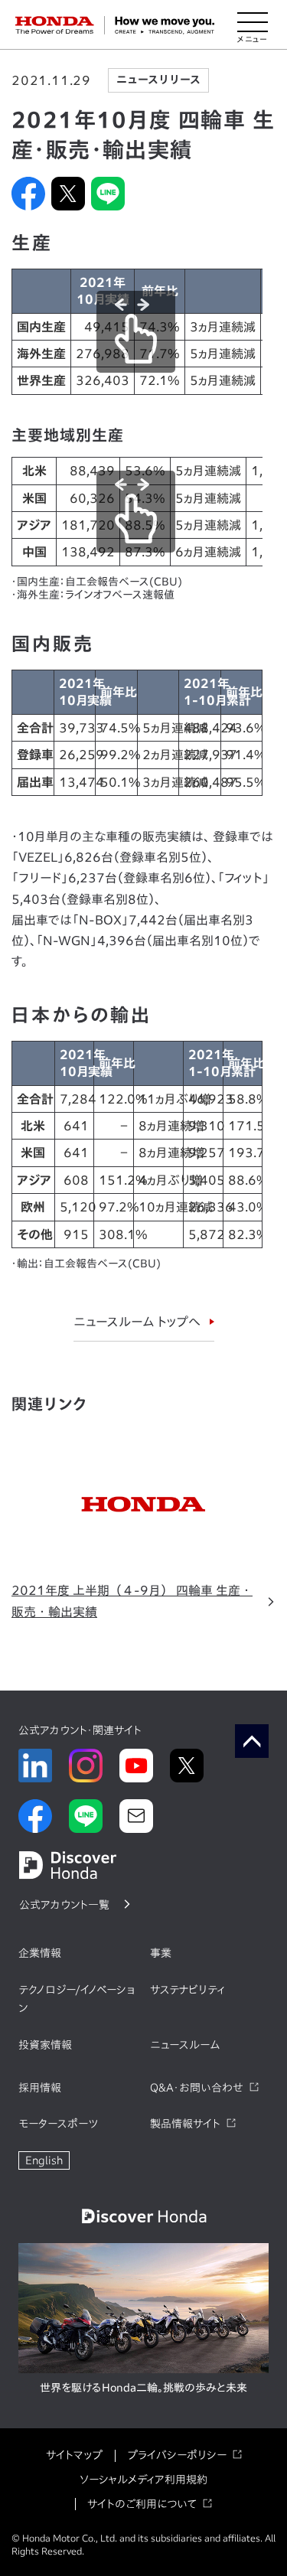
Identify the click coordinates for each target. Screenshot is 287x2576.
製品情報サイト (185, 2124)
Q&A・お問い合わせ (197, 2088)
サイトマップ (74, 2455)
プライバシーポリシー (177, 2455)
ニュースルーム (185, 2045)
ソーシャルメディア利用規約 (143, 2480)
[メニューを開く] (253, 25)
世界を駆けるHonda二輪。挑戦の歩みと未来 (143, 2388)
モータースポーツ (58, 2124)
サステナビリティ (188, 1990)
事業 (161, 1953)
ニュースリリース (158, 80)
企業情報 (40, 1953)
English (44, 2160)
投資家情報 (45, 2045)
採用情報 (40, 2088)
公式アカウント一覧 (64, 1905)
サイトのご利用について (142, 2504)
